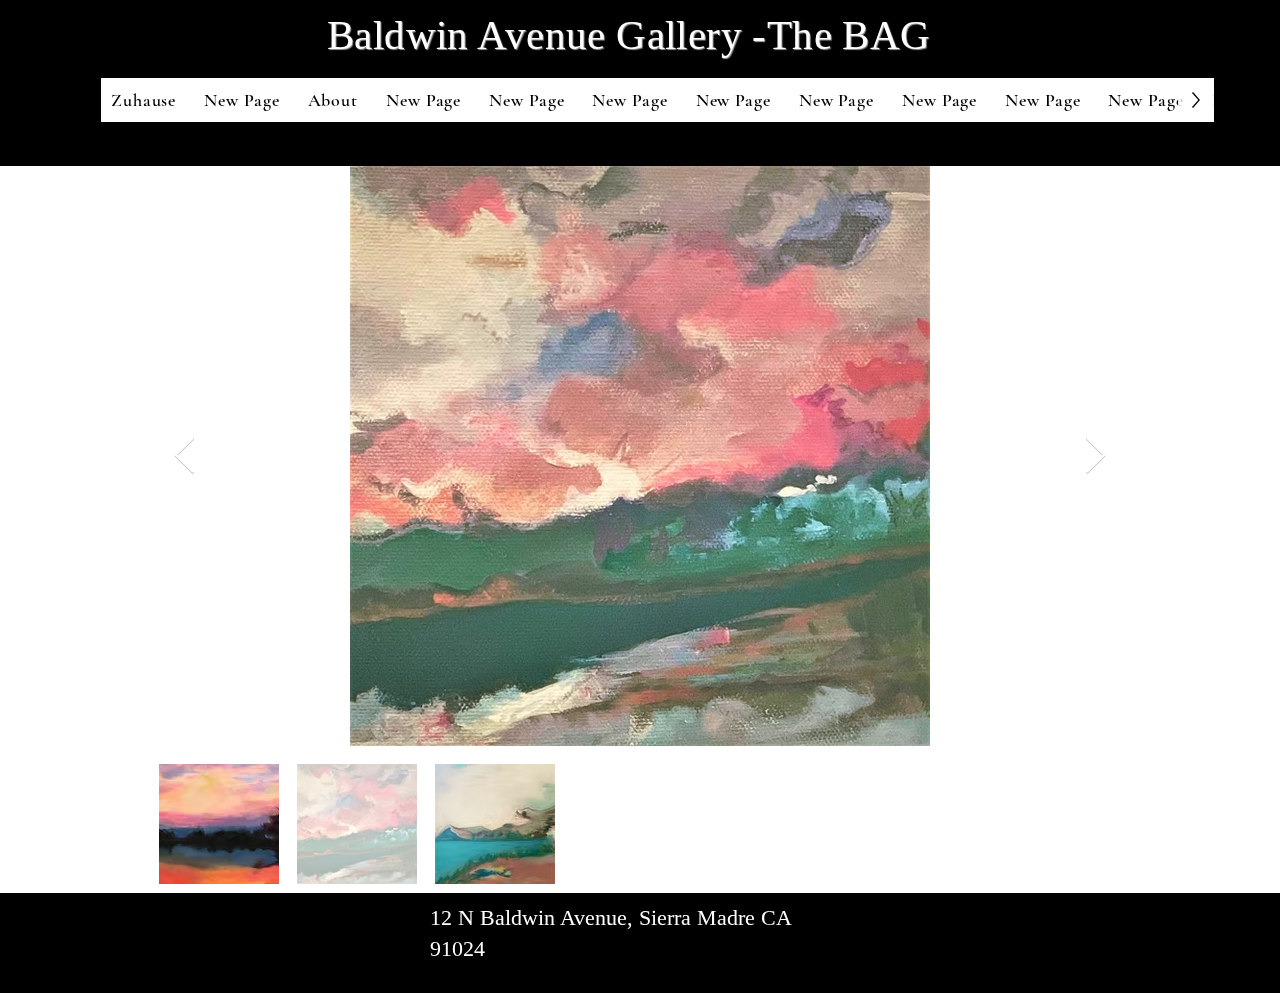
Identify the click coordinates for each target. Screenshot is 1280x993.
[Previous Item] (184, 456)
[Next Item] (1095, 456)
